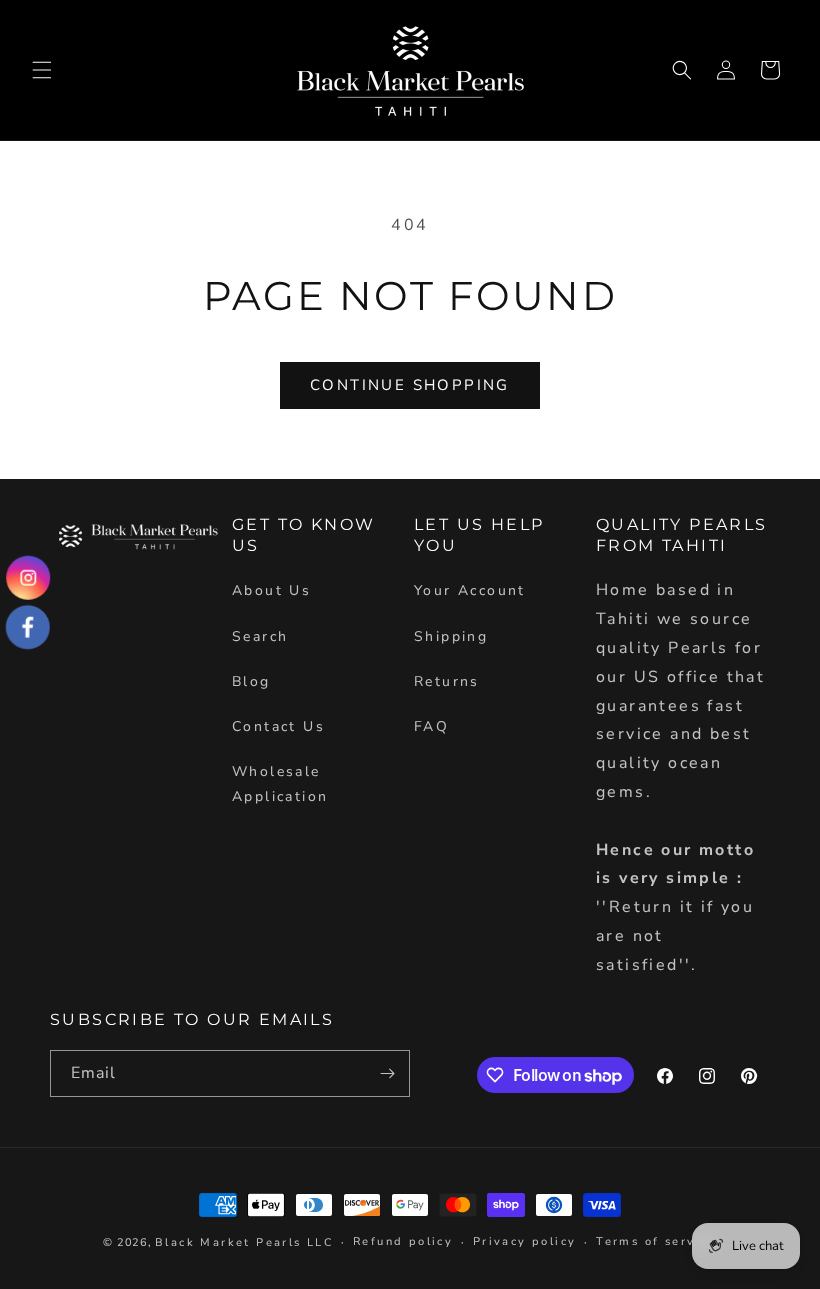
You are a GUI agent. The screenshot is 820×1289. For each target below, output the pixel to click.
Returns (447, 681)
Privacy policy (525, 1241)
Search (260, 636)
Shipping (451, 636)
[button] (42, 70)
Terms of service (656, 1241)
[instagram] (28, 577)
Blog (251, 681)
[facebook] (28, 627)
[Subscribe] (387, 1073)
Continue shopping (410, 385)
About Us (271, 590)
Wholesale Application (280, 784)
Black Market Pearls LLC (244, 1242)
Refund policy (403, 1241)
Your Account (470, 590)
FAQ (431, 726)
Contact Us (278, 726)
